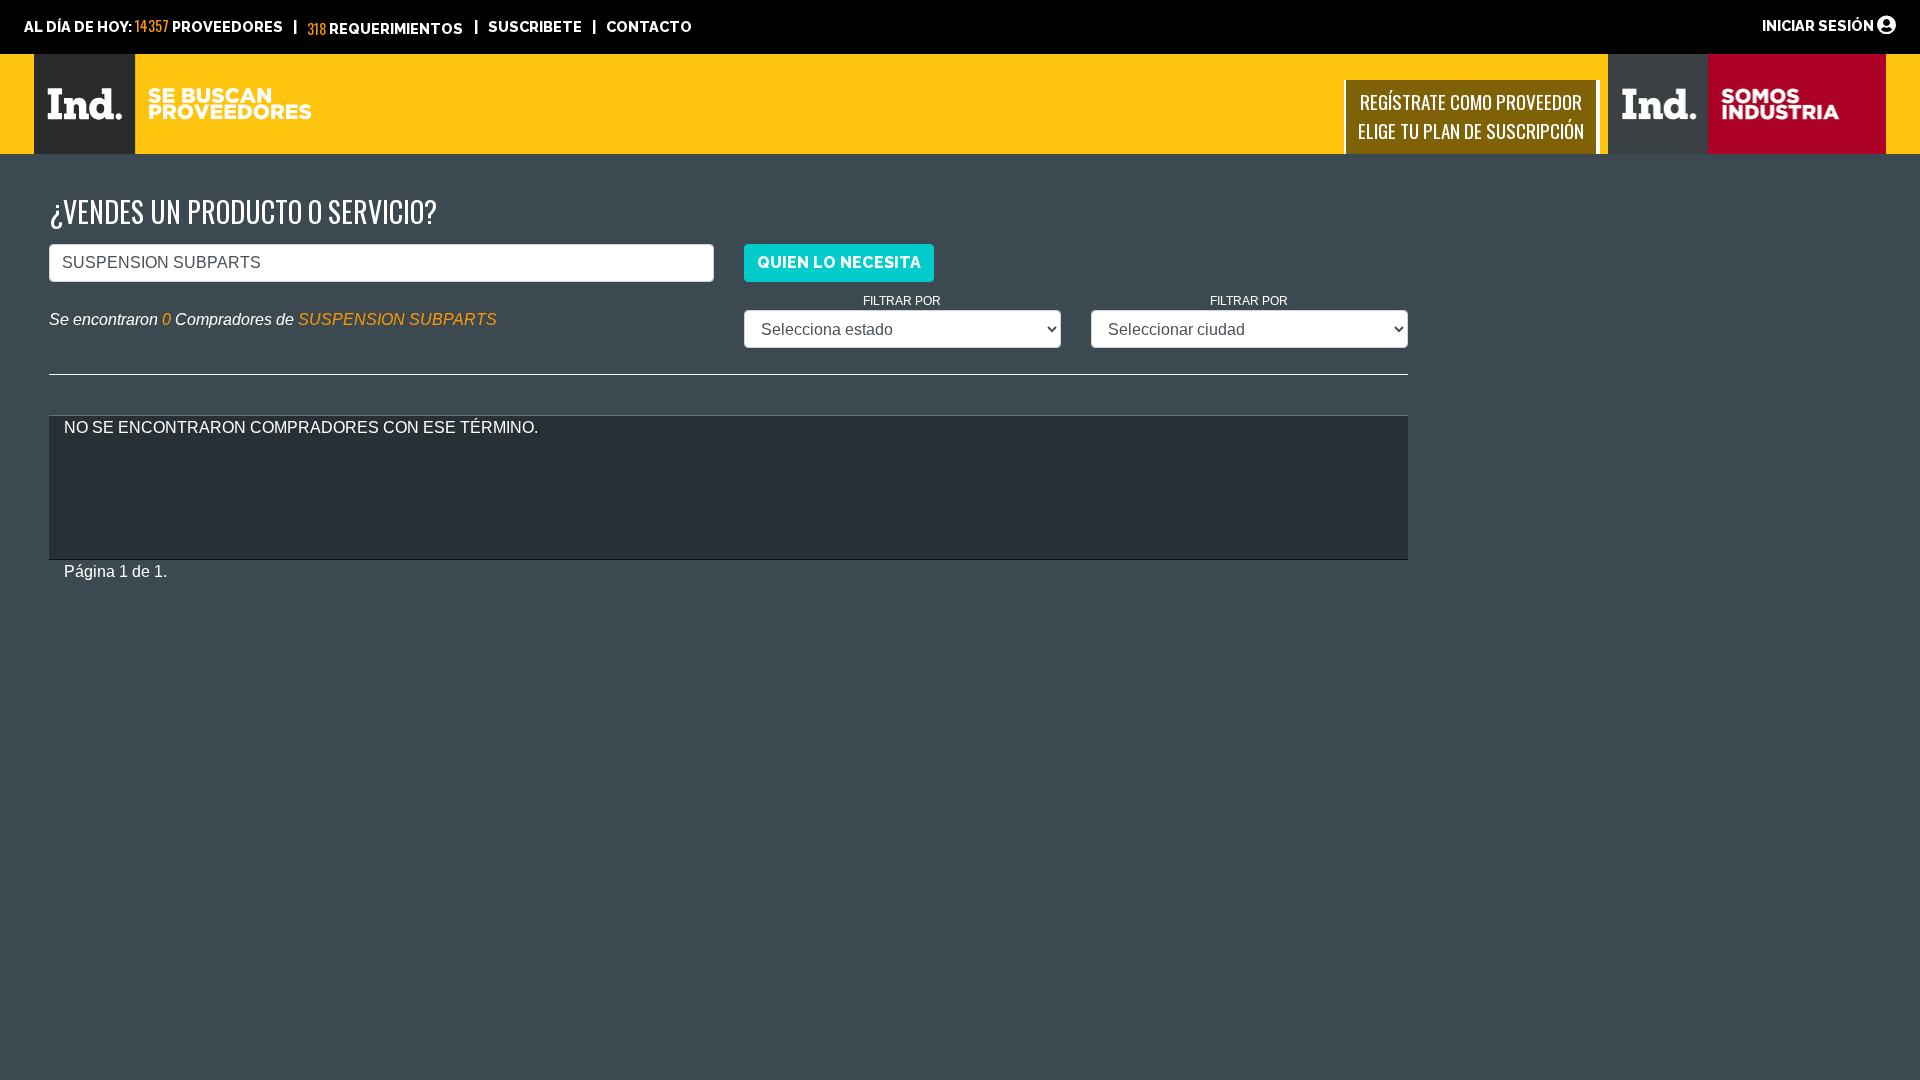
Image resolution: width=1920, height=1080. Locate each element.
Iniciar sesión (1819, 25)
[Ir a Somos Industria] (1747, 102)
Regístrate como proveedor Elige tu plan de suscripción (1471, 116)
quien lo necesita (839, 262)
